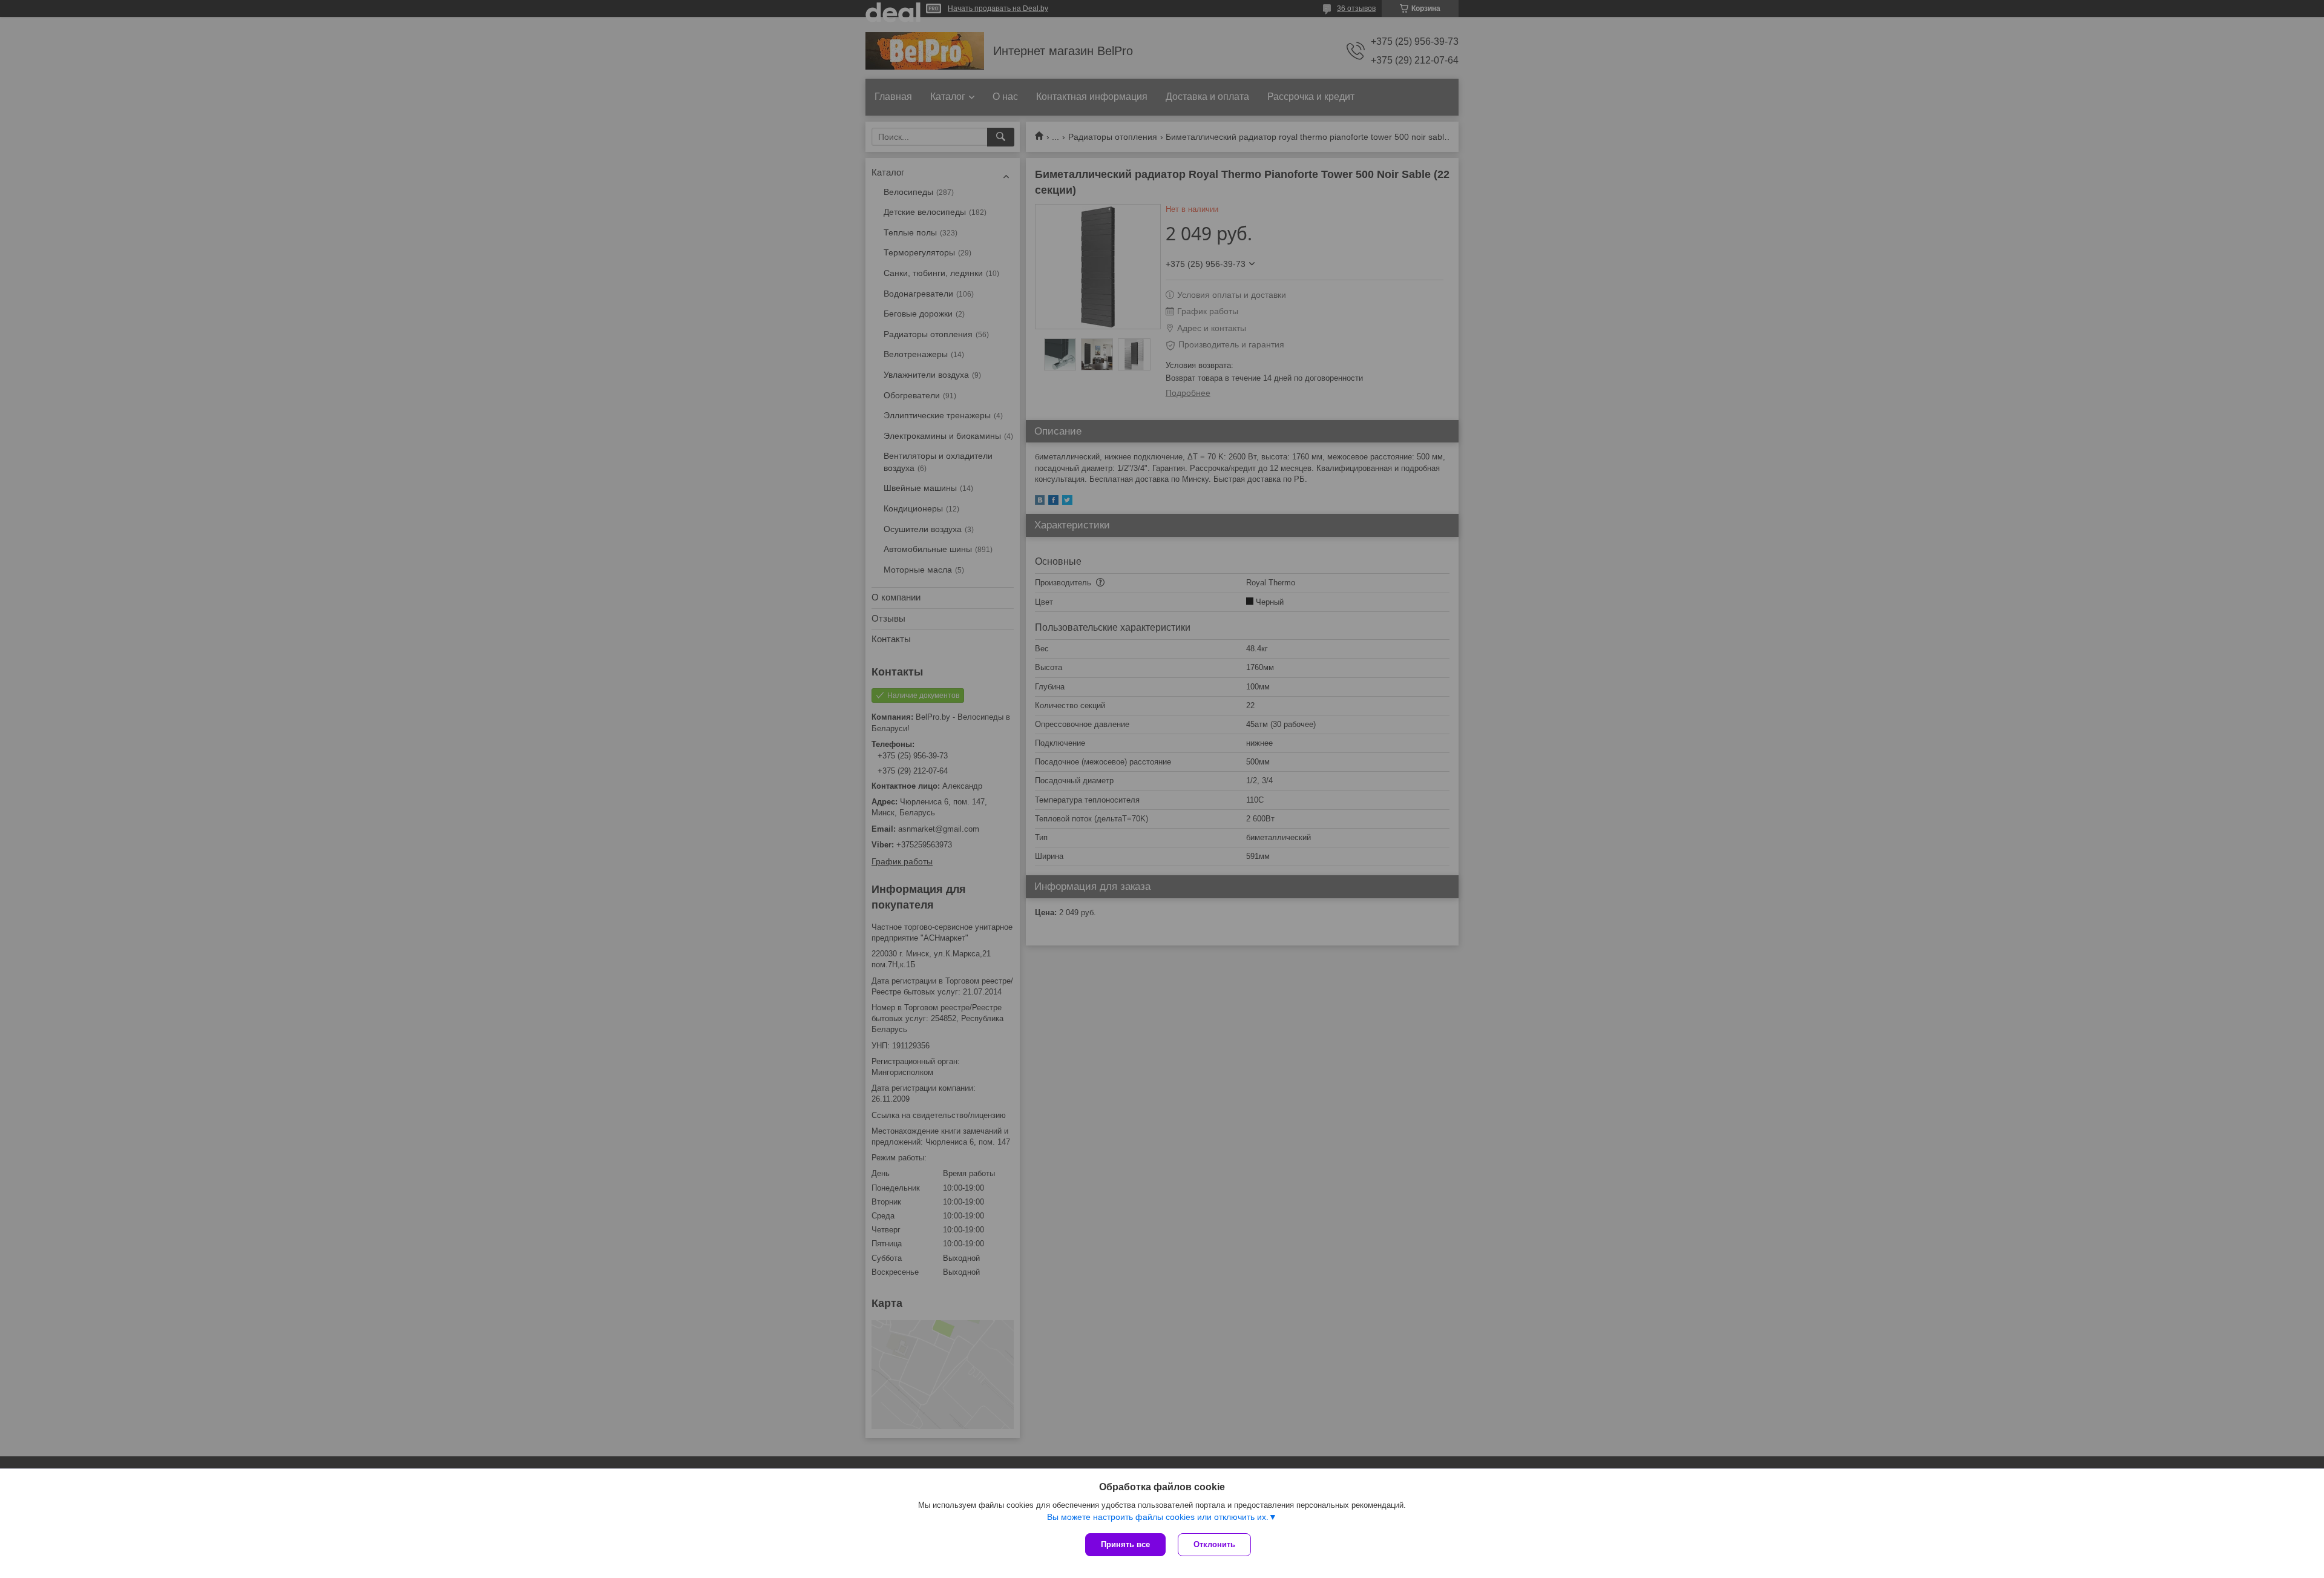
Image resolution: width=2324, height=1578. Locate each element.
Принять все (1125, 1544)
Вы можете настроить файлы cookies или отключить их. (1158, 1517)
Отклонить (1214, 1544)
